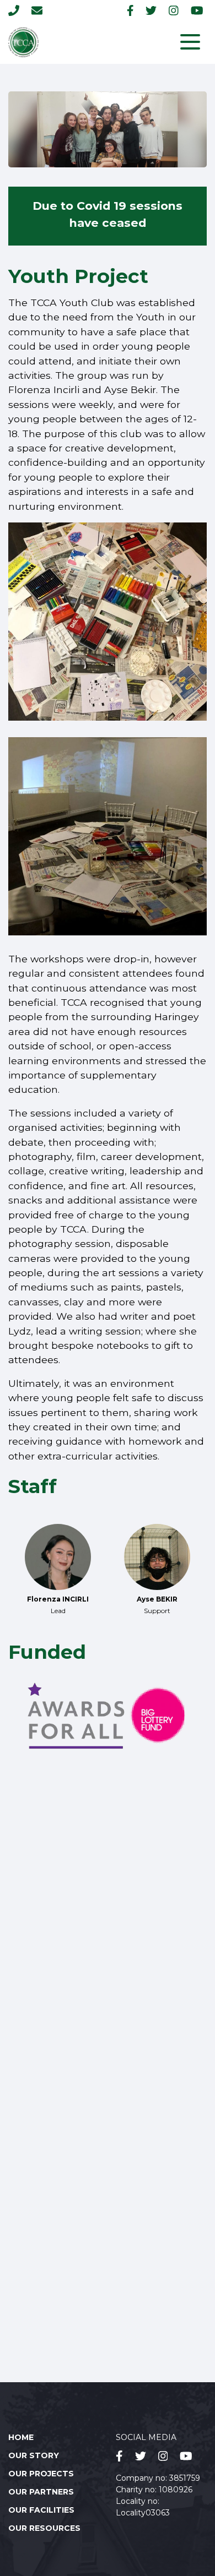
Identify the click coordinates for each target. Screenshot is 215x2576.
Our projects (41, 2474)
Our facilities (41, 2510)
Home (21, 2437)
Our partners (41, 2492)
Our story (34, 2455)
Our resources (44, 2528)
